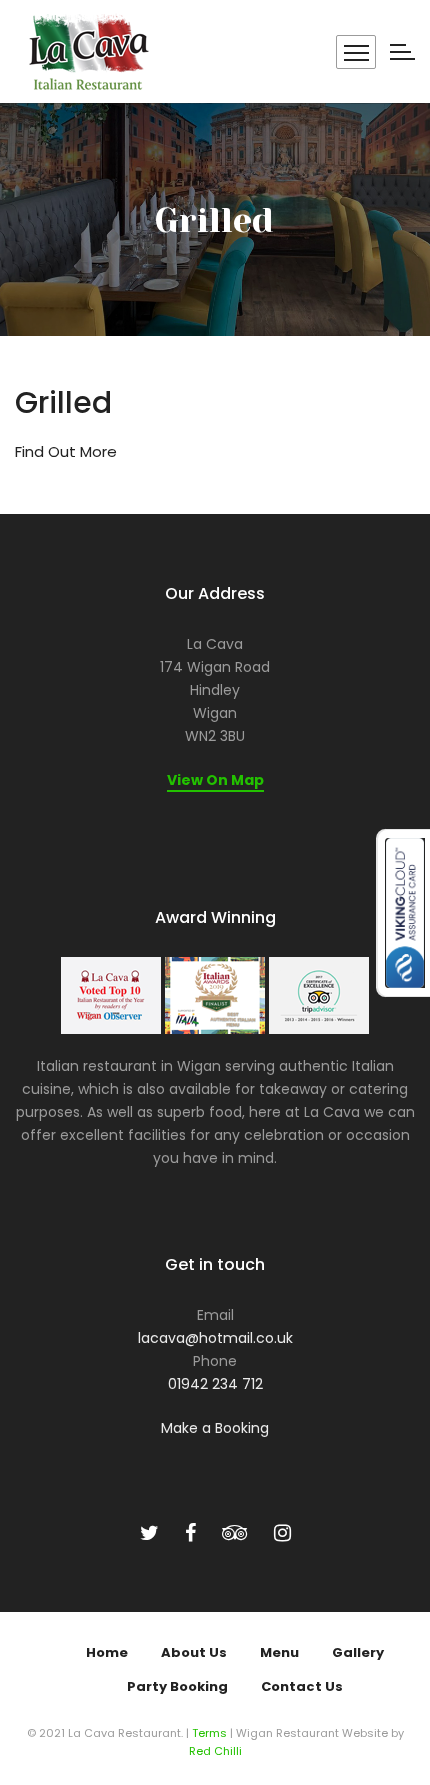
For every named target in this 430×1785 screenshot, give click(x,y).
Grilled (63, 402)
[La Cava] (87, 51)
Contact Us (302, 1686)
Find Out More (66, 451)
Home (107, 1652)
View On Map (215, 780)
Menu (279, 1652)
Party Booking (177, 1686)
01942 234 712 (215, 1384)
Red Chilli (215, 1751)
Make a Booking (215, 1428)
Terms (209, 1733)
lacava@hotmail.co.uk (215, 1338)
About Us (194, 1652)
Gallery (358, 1652)
